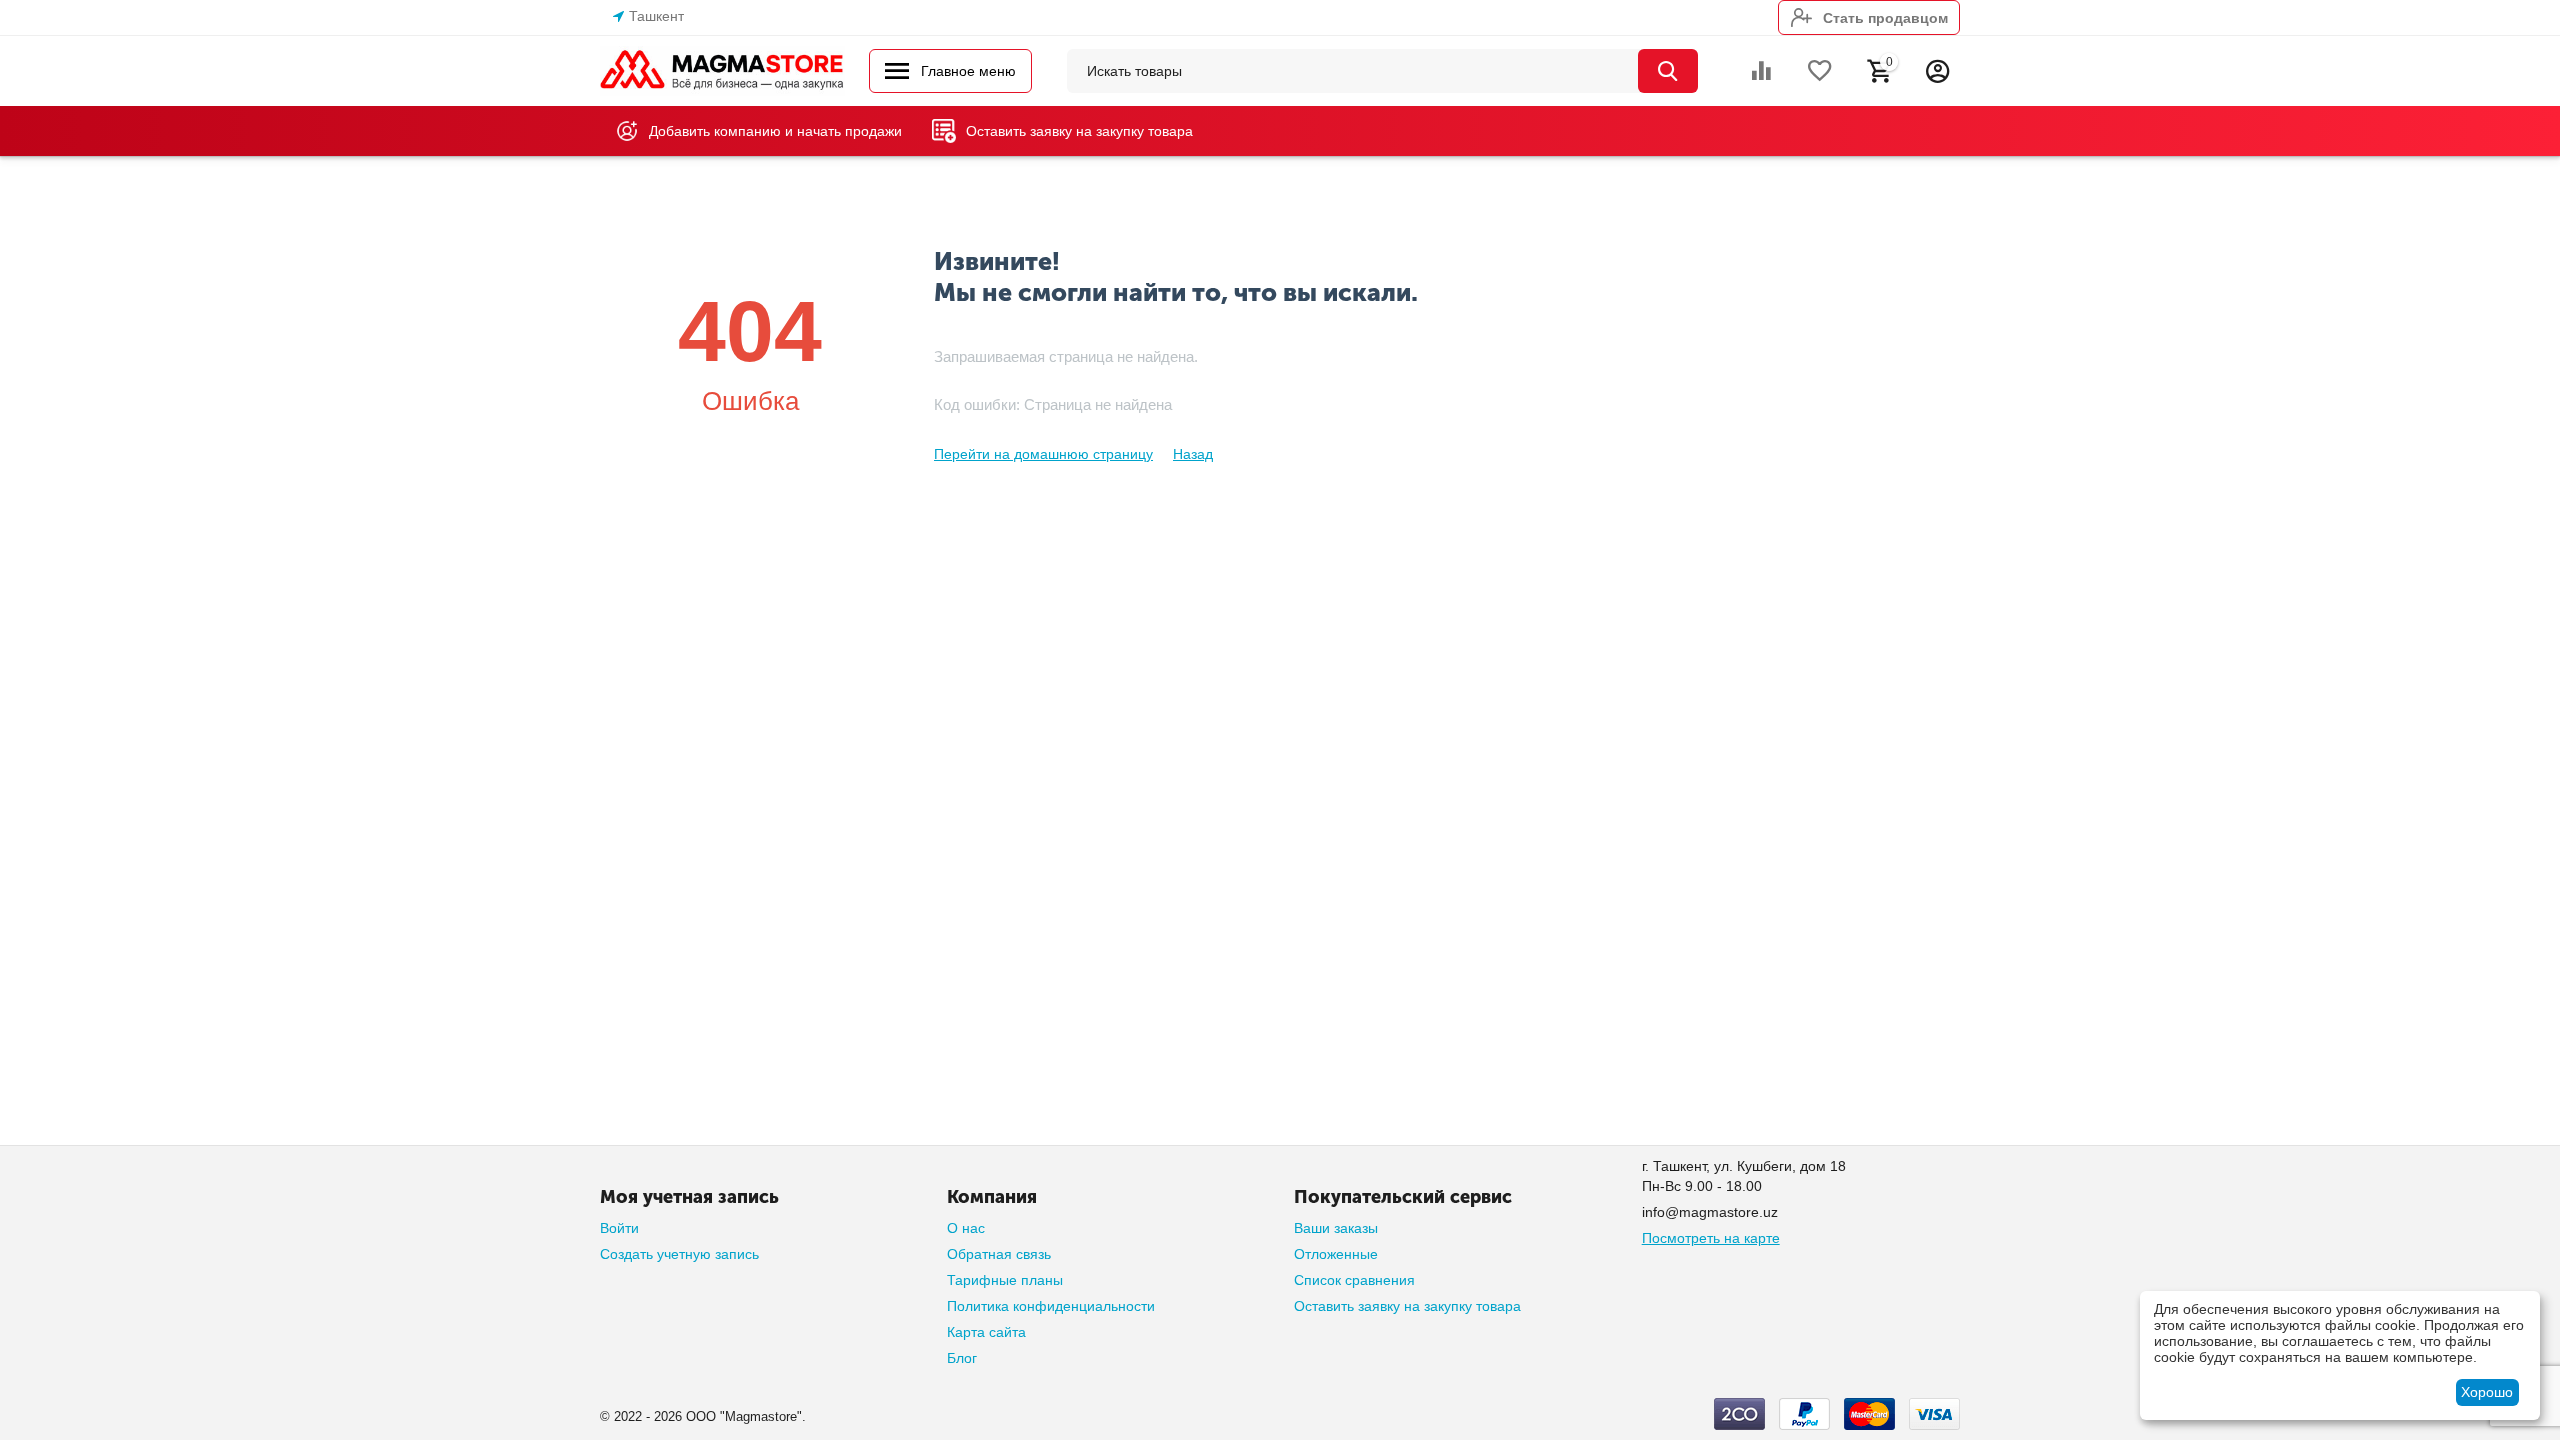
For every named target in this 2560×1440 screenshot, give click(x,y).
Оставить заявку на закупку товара (1407, 1306)
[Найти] (1668, 71)
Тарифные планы (1005, 1280)
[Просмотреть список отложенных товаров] (1820, 71)
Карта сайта (986, 1332)
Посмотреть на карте (1711, 1238)
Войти (619, 1228)
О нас (966, 1228)
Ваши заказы (1336, 1228)
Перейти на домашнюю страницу (1043, 454)
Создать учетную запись (679, 1254)
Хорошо (2487, 1392)
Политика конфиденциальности (1051, 1306)
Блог (962, 1358)
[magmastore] (722, 70)
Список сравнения (1354, 1280)
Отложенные (1336, 1254)
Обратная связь (999, 1254)
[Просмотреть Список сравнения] (1761, 71)
